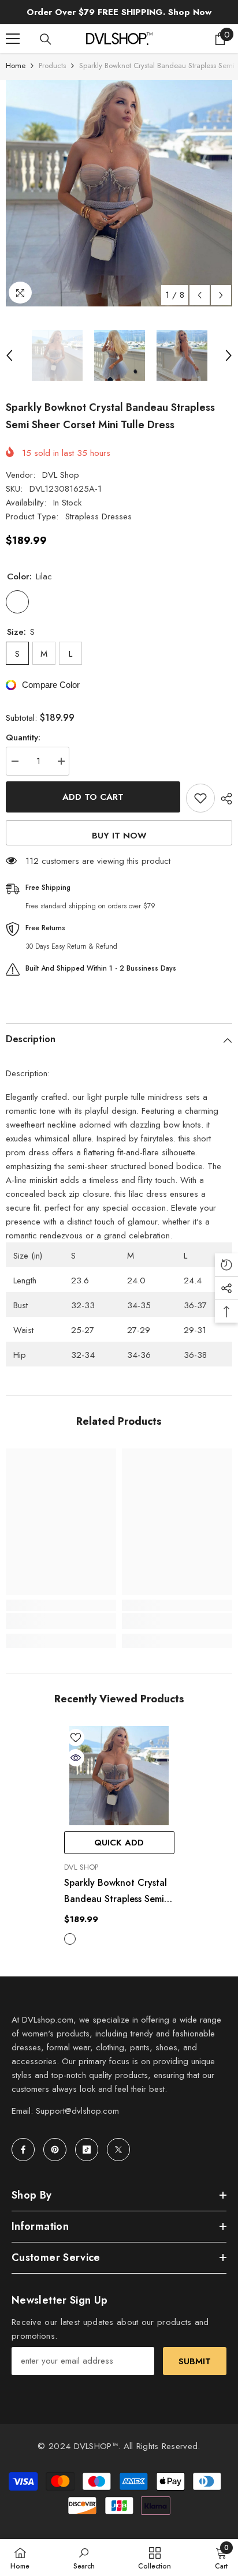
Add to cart (93, 797)
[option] (119, 193)
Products (52, 65)
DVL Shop (61, 475)
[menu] (13, 39)
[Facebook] (23, 2150)
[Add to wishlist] (200, 798)
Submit (195, 2361)
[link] (61, 1621)
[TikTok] (87, 2150)
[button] (200, 295)
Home (16, 65)
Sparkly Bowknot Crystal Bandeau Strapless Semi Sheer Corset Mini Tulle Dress (116, 1892)
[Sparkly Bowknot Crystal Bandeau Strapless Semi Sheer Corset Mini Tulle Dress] (119, 1776)
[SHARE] (224, 799)
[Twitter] (118, 2150)
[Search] (46, 39)
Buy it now (119, 836)
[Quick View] (76, 1758)
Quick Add (119, 1843)
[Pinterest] (55, 2150)
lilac (70, 1939)
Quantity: (23, 737)
